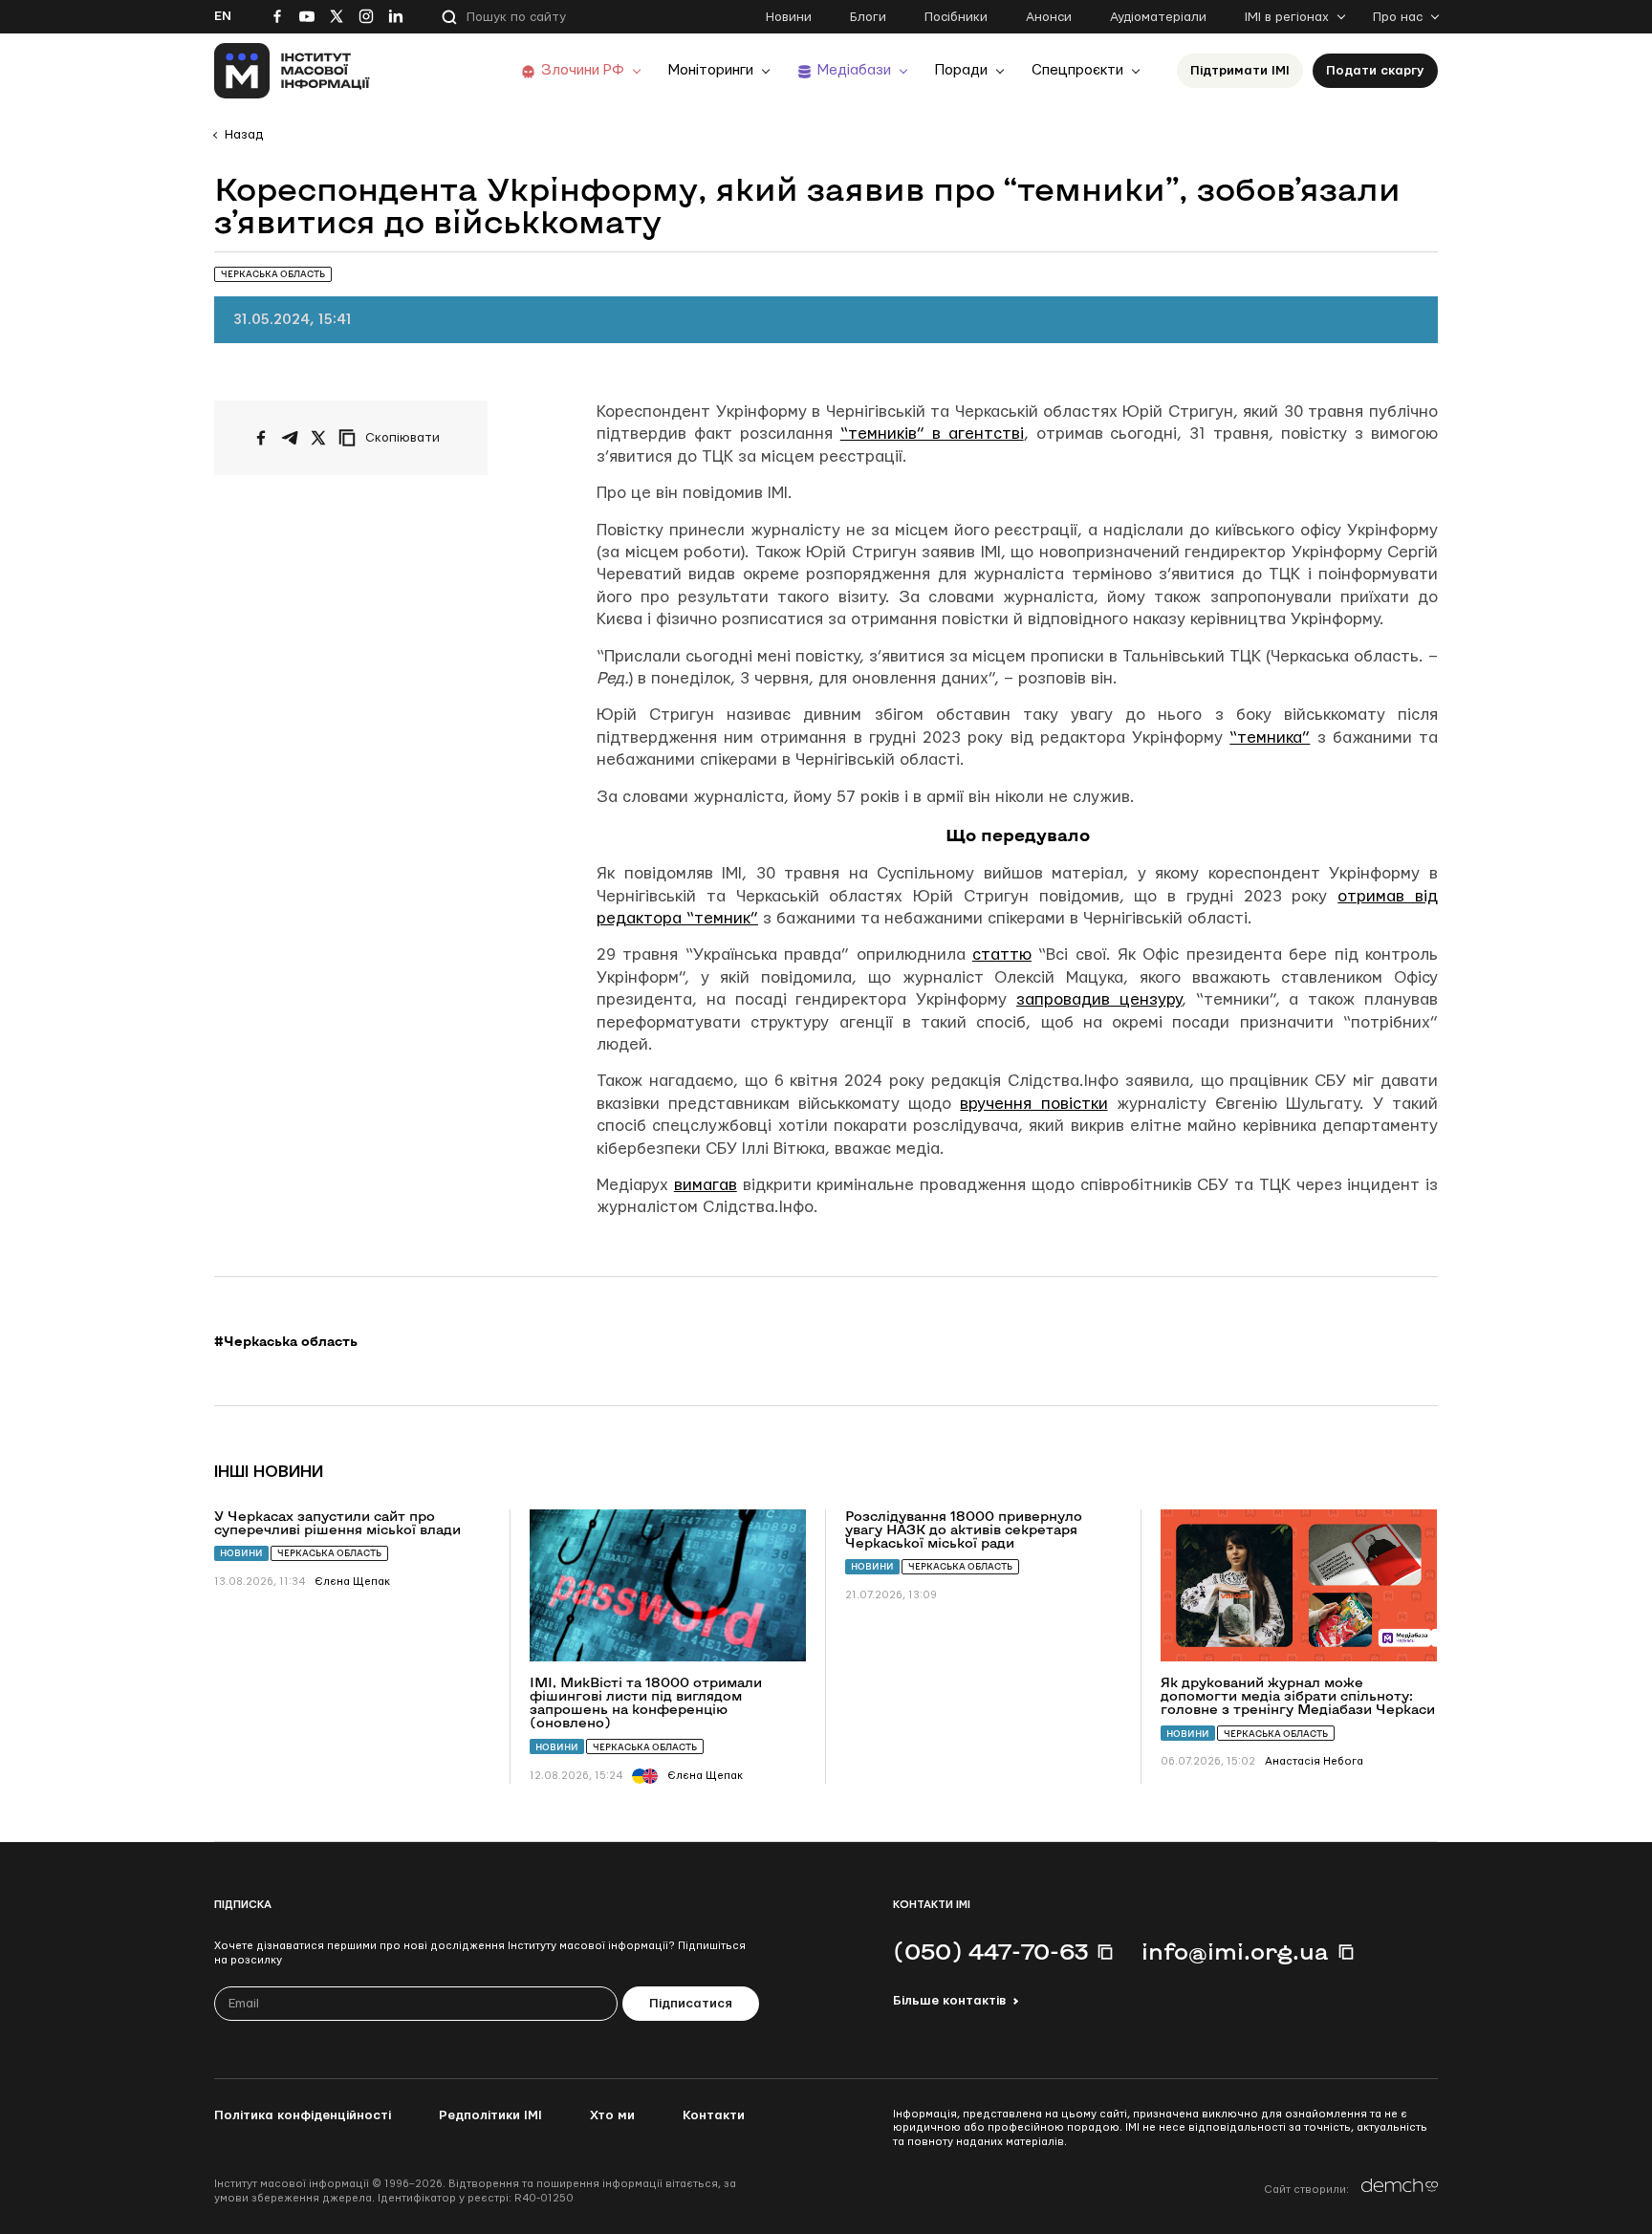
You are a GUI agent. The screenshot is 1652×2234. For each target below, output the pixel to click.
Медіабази (854, 70)
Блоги (868, 17)
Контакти (714, 2115)
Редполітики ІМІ (490, 2115)
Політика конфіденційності (303, 2115)
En (223, 16)
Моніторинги (711, 70)
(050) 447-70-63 (990, 1951)
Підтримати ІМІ (1240, 71)
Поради (961, 70)
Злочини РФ (583, 70)
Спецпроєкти (1077, 70)
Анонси (1049, 17)
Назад (244, 135)
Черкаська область (329, 1553)
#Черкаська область (286, 1341)
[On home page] (292, 71)
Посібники (956, 17)
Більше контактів (949, 2001)
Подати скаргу (1375, 71)
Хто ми (612, 2115)
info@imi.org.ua (1235, 1951)
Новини (789, 17)
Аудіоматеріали (1158, 17)
